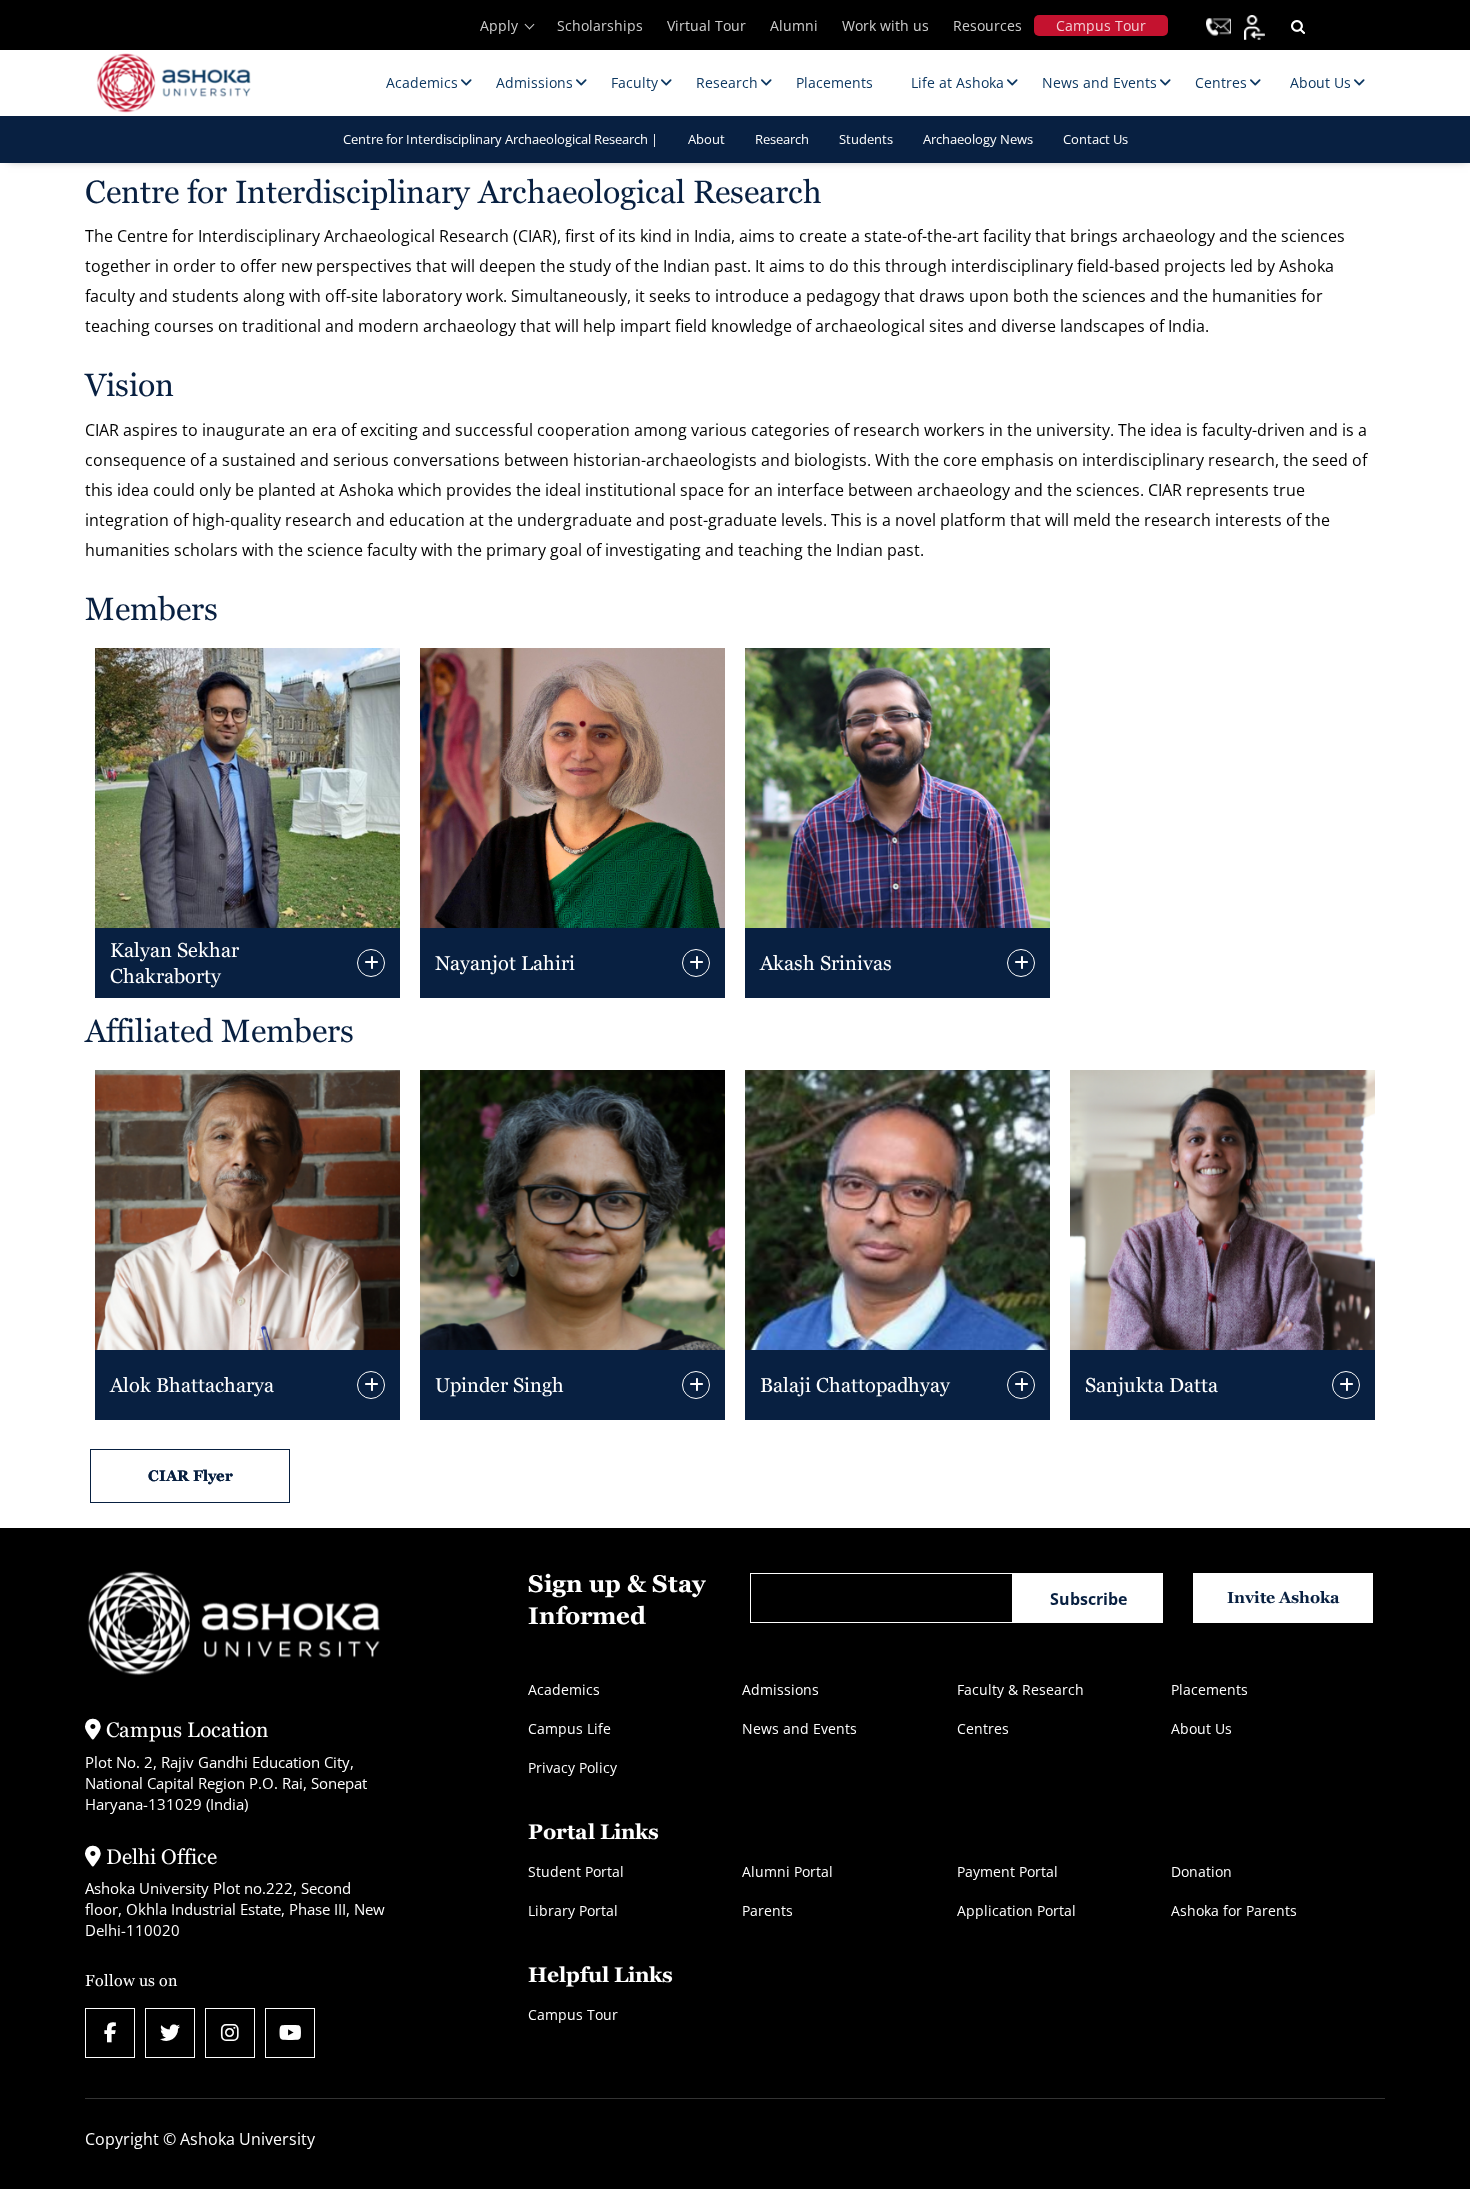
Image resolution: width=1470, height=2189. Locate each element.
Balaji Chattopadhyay (855, 1385)
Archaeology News (978, 139)
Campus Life (569, 1728)
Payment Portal (1007, 1871)
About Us (1201, 1728)
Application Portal (1016, 1910)
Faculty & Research (1020, 1689)
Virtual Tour (706, 25)
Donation (1201, 1871)
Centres (983, 1728)
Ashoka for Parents (1234, 1910)
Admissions (780, 1689)
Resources (987, 25)
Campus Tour (1101, 25)
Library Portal (573, 1910)
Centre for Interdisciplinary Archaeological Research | (500, 139)
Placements (1209, 1689)
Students (866, 139)
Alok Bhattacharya (192, 1385)
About (706, 139)
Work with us (885, 25)
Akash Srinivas (826, 963)
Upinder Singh (499, 1385)
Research (782, 139)
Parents (767, 1910)
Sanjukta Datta (1151, 1385)
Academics (564, 1689)
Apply (499, 25)
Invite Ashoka (1283, 1597)
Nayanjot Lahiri (505, 963)
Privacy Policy (572, 1767)
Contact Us (1095, 139)
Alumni (794, 25)
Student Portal (576, 1871)
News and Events (799, 1728)
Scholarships (600, 25)
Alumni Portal (787, 1871)
